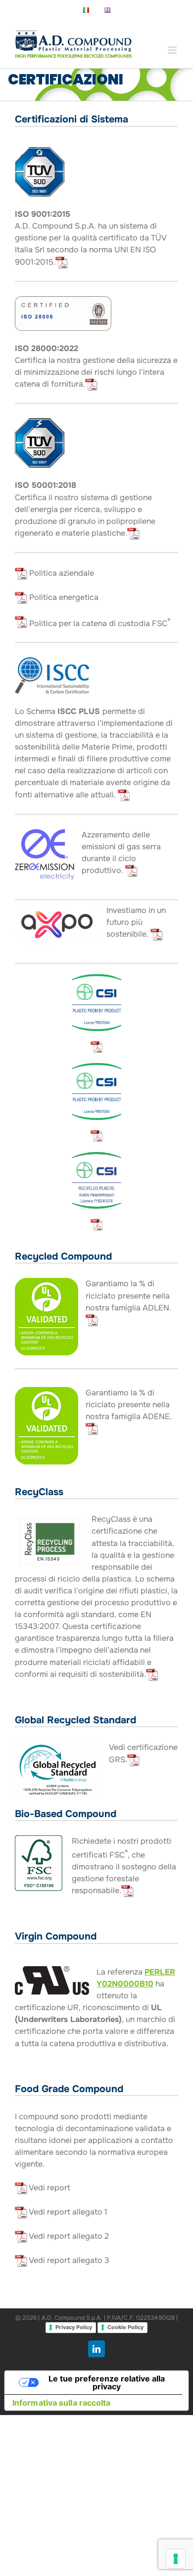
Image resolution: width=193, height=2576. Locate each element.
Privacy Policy (74, 2327)
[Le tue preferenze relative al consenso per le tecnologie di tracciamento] (176, 2559)
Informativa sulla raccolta (62, 2403)
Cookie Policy (125, 2327)
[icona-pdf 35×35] (97, 1044)
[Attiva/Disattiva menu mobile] (173, 50)
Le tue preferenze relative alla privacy (107, 2382)
